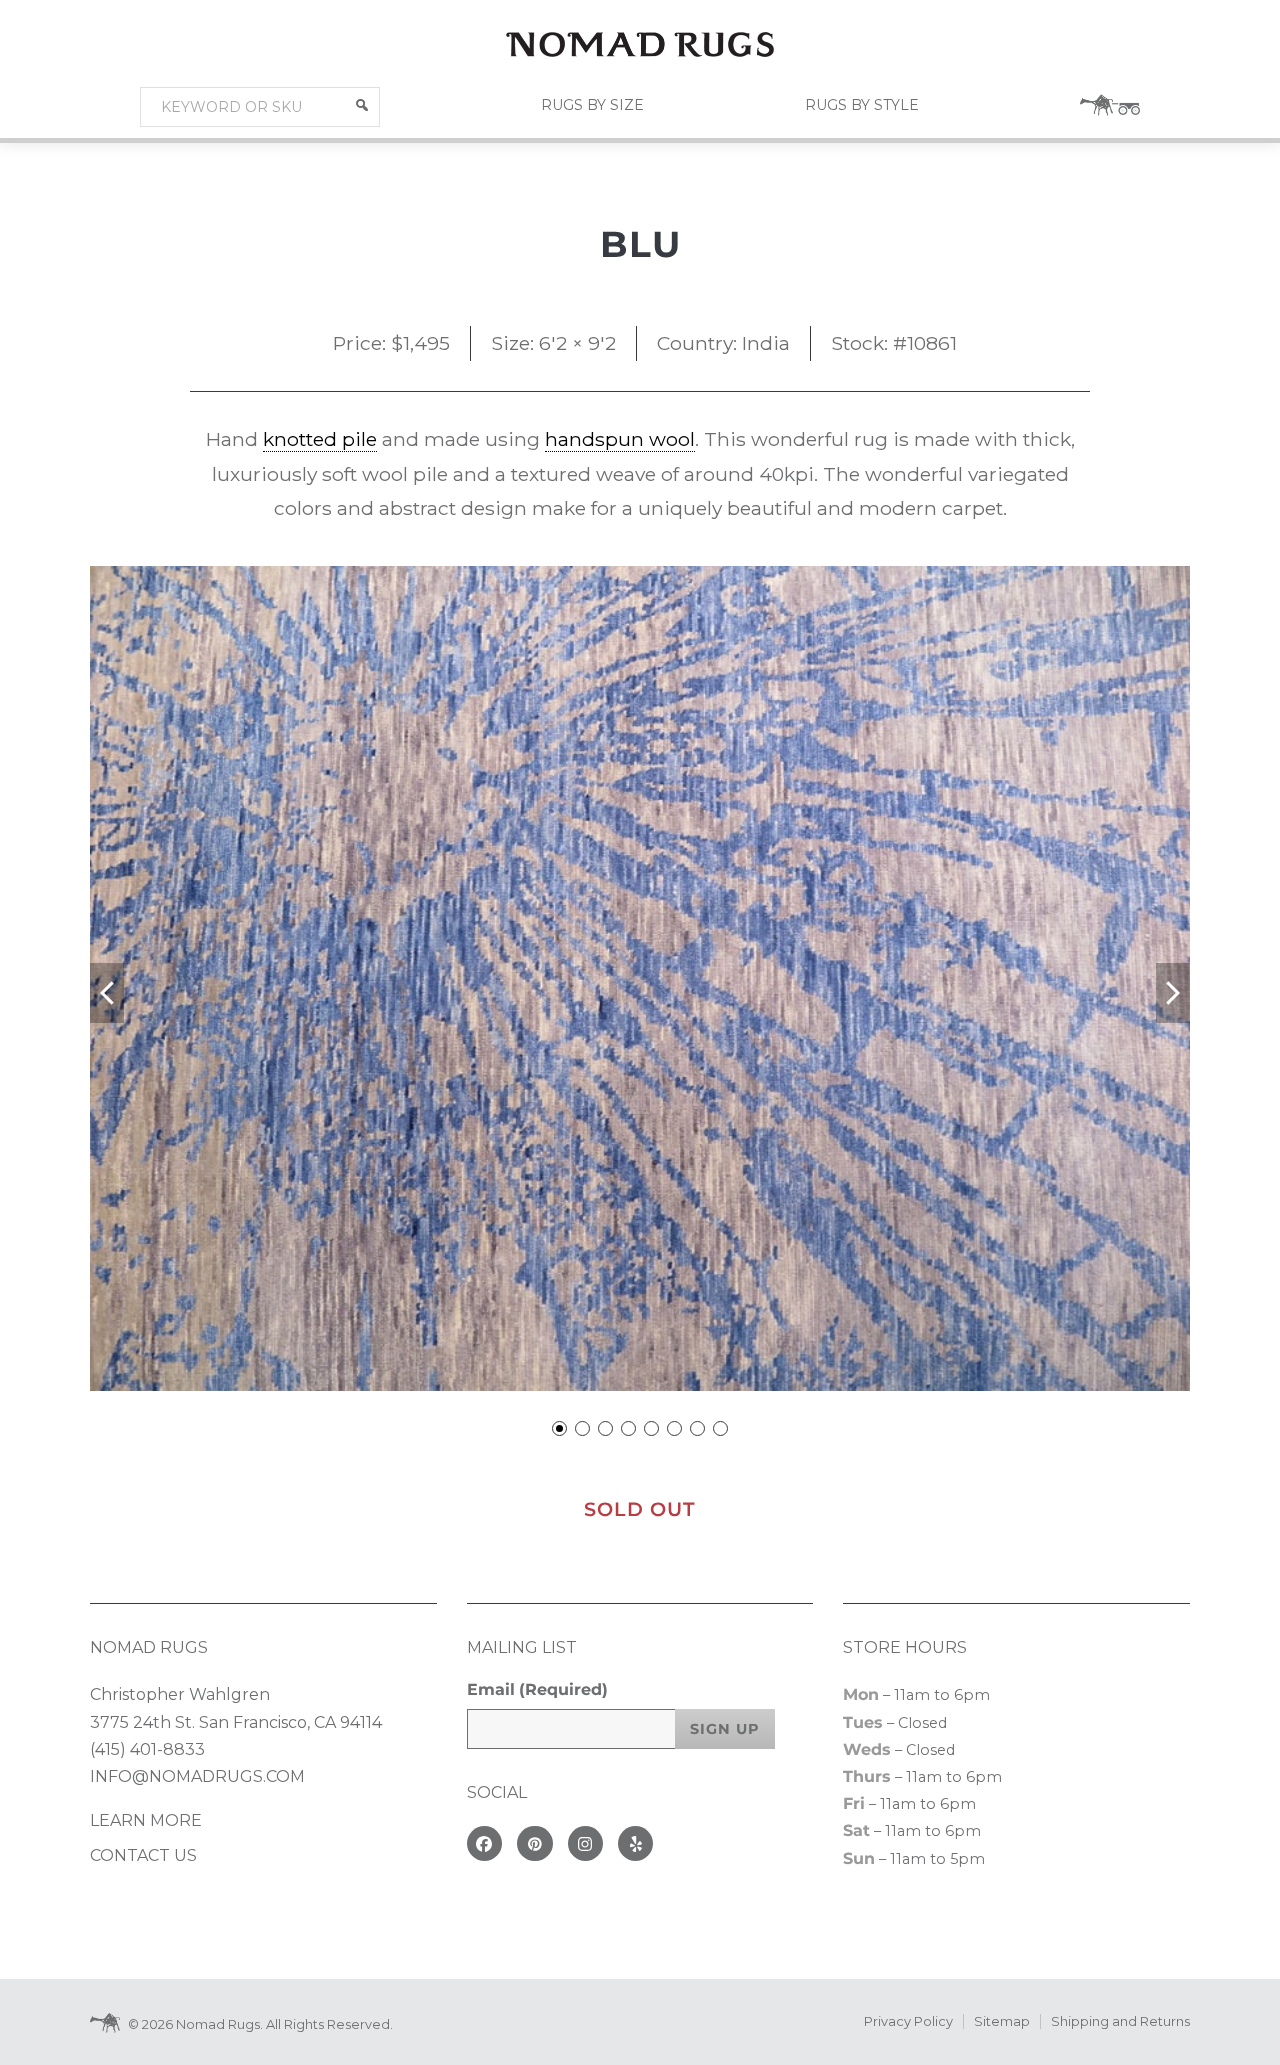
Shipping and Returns (1120, 2021)
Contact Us (143, 1855)
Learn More (146, 1820)
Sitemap (1002, 2021)
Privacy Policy (908, 2021)
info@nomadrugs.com (197, 1776)
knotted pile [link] (320, 439)
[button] (362, 105)
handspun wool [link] (620, 439)
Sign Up (725, 1729)
